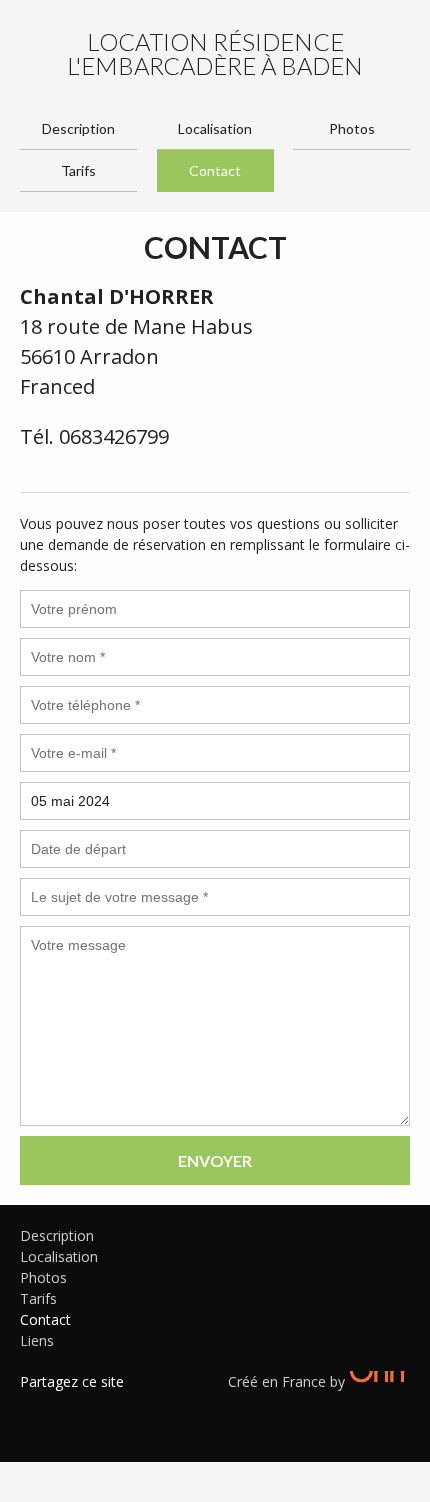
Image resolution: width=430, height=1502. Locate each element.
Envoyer (215, 1160)
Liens (37, 1340)
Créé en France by (288, 1381)
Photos (352, 128)
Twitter (65, 1407)
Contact (215, 170)
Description (78, 128)
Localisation (215, 128)
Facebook (35, 1407)
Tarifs (78, 170)
